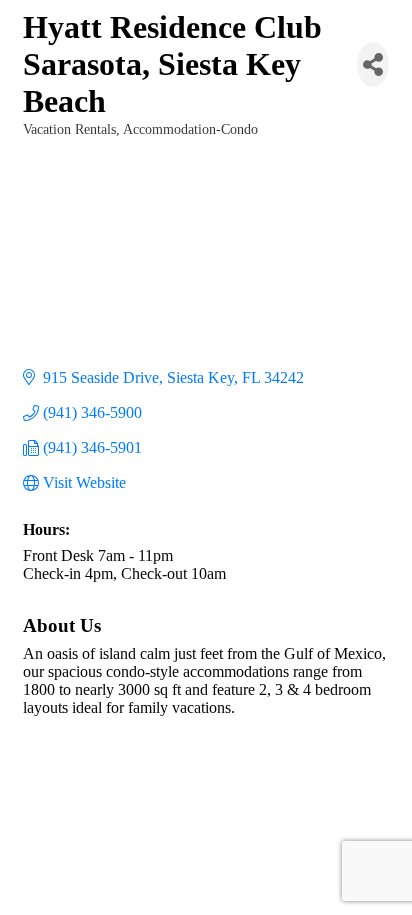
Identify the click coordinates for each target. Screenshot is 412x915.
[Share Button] (373, 64)
